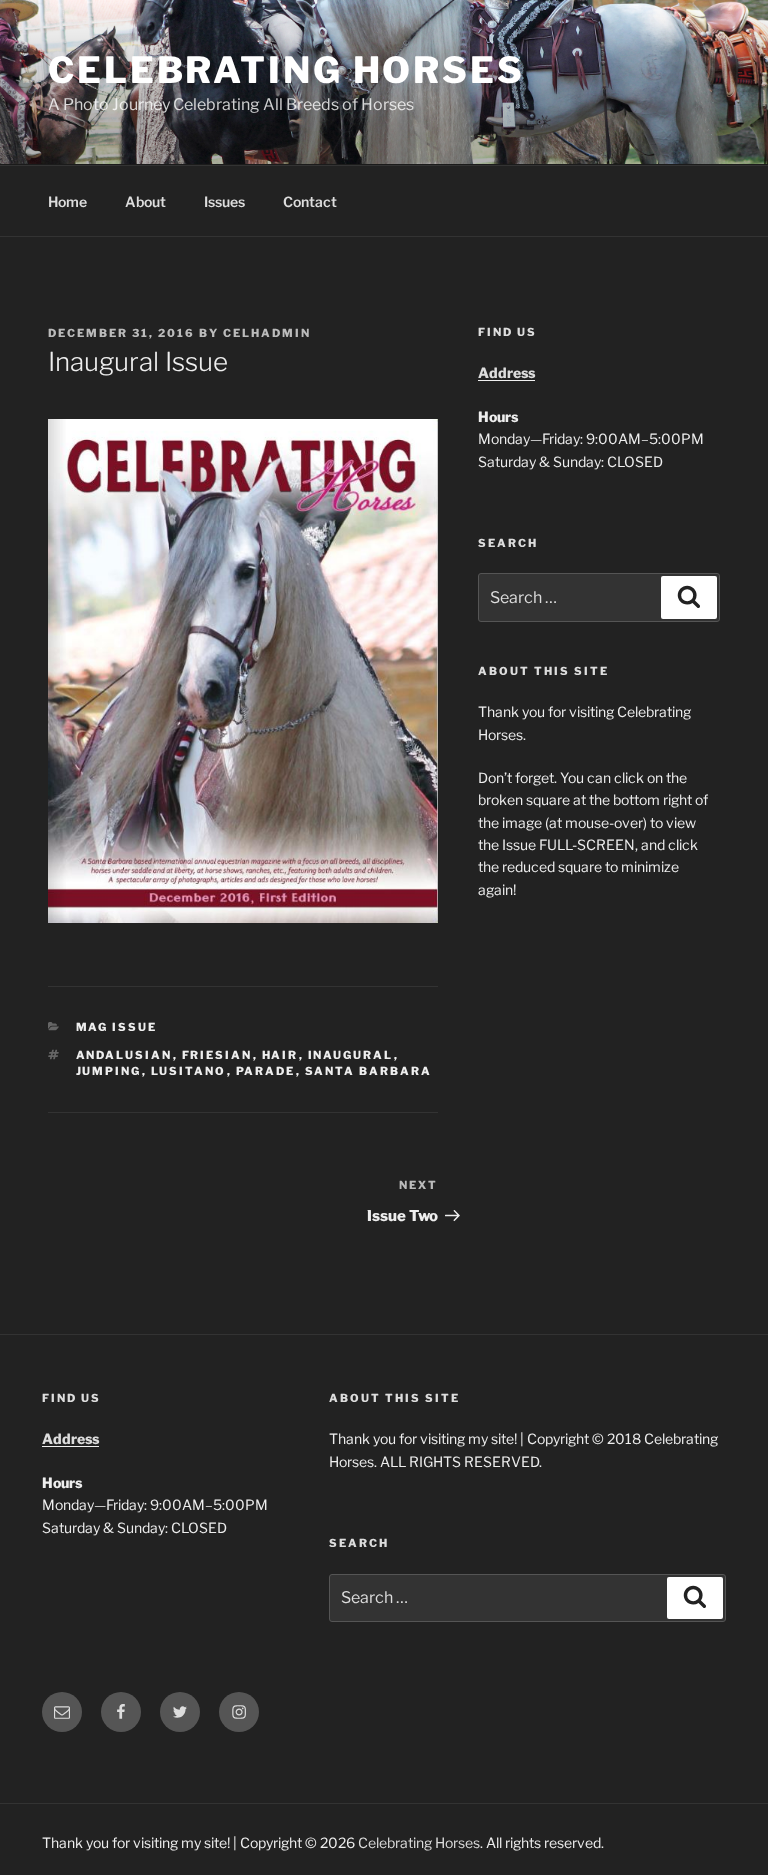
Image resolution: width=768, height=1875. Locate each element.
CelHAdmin (267, 333)
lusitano (189, 1071)
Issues (224, 201)
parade (266, 1071)
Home (67, 201)
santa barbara (369, 1071)
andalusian (124, 1055)
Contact (310, 201)
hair (280, 1055)
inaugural (351, 1055)
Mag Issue (117, 1027)
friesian (217, 1055)
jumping (109, 1071)
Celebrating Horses (286, 70)
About (145, 201)
